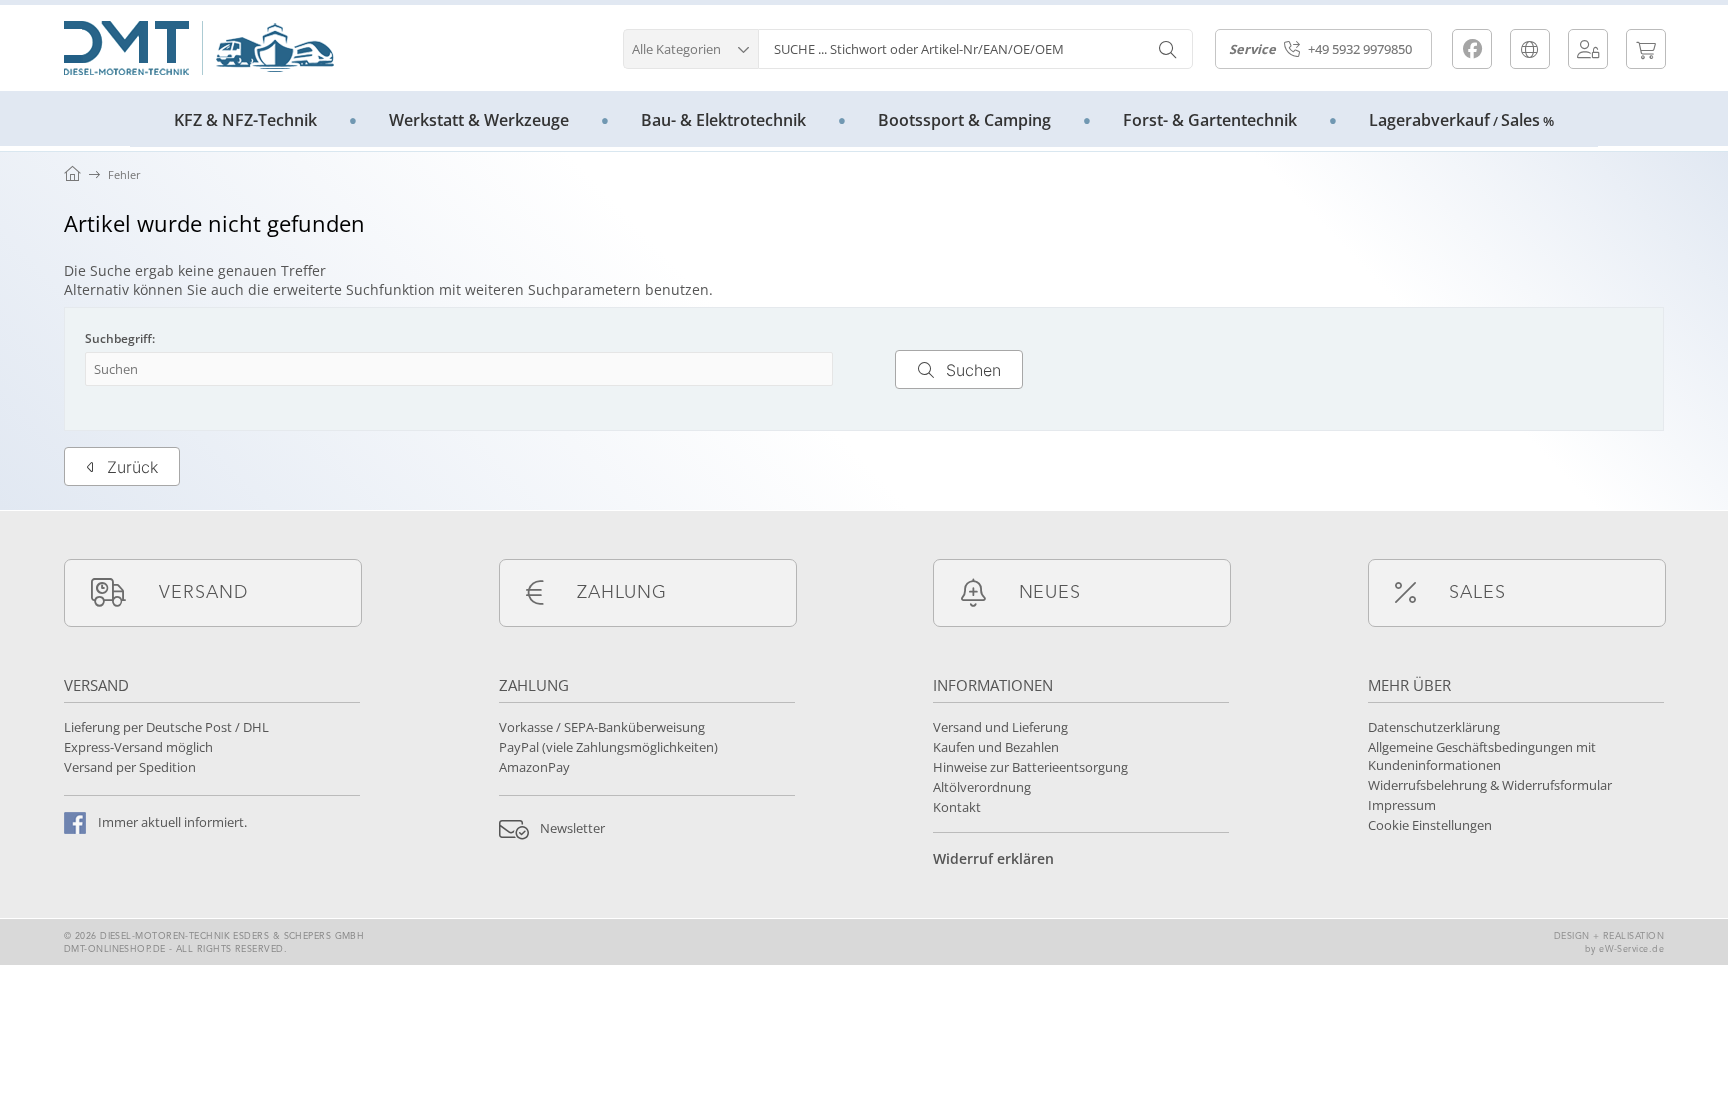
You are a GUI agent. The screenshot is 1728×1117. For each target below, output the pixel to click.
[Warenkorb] (1646, 49)
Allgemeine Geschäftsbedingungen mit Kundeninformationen (1482, 756)
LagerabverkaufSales (1461, 120)
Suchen (959, 369)
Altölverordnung (982, 787)
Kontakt (957, 807)
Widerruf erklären (993, 858)
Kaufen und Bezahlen (996, 747)
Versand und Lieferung (1000, 727)
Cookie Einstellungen (1430, 825)
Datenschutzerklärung (1434, 727)
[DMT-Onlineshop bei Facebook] (1472, 49)
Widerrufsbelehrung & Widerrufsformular (1490, 785)
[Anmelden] (1588, 49)
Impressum (1402, 805)
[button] (690, 46)
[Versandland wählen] (1530, 49)
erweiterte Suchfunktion (354, 289)
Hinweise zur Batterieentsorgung (1030, 767)
